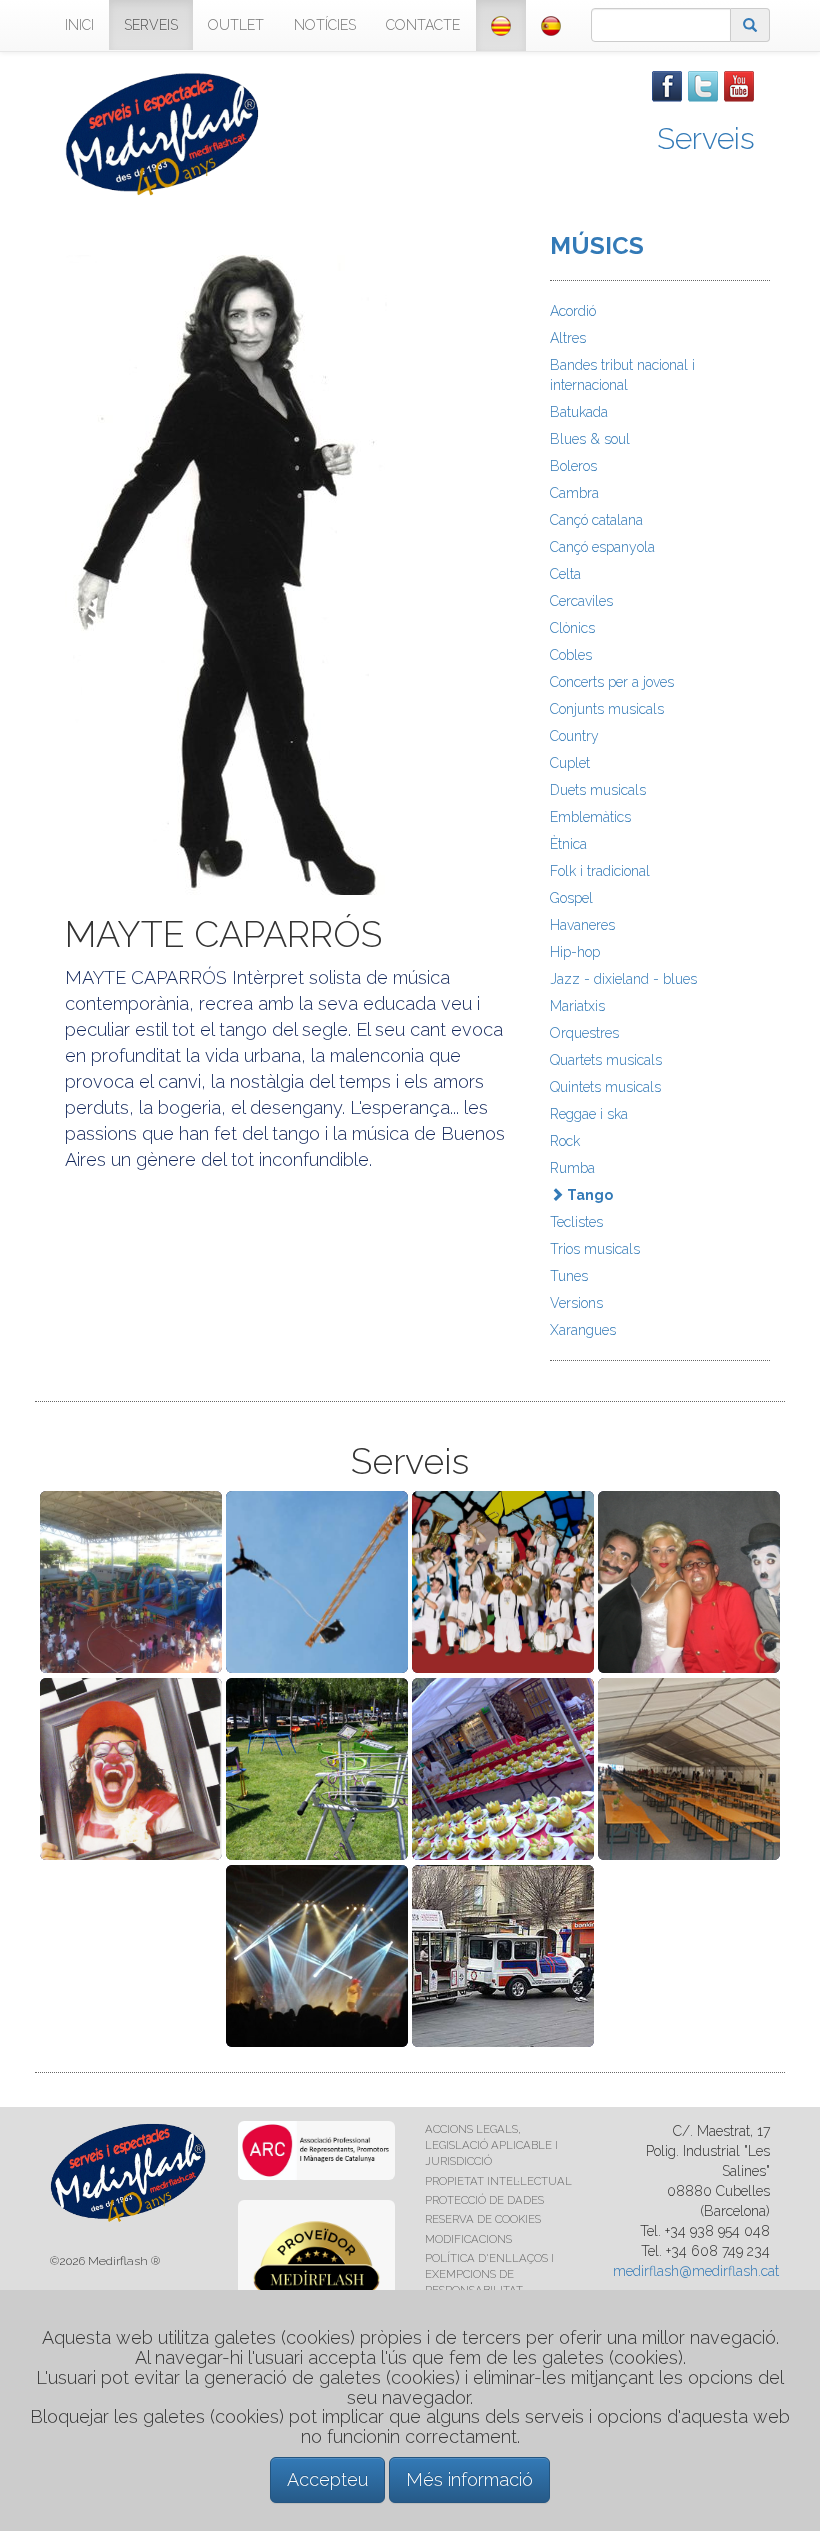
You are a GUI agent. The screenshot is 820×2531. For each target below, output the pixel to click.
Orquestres (584, 1033)
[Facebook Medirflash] (667, 85)
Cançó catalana (596, 520)
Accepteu (327, 2479)
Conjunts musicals (607, 709)
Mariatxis (577, 1006)
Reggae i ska (589, 1114)
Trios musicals (595, 1249)
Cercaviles (581, 601)
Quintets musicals (605, 1087)
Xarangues (583, 1330)
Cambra (574, 493)
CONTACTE (423, 25)
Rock (565, 1141)
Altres (568, 338)
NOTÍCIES (325, 25)
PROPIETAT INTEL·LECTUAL (498, 2181)
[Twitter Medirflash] (703, 85)
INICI (79, 25)
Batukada (579, 412)
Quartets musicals (606, 1060)
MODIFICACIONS (468, 2239)
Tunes (569, 1276)
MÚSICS (597, 245)
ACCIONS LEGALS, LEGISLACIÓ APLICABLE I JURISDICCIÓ (491, 2145)
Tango (588, 1195)
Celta (565, 574)
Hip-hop (575, 952)
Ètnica (568, 844)
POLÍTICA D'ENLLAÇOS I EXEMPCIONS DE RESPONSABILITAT (489, 2274)
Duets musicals (598, 790)
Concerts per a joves (612, 682)
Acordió (573, 311)
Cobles (571, 655)
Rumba (572, 1168)
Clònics (572, 628)
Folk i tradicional (600, 871)
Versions (576, 1303)
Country (574, 736)
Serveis (706, 138)
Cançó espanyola (602, 547)
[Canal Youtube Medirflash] (739, 85)
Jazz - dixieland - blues (623, 979)
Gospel (571, 898)
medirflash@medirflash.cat (696, 2271)
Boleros (573, 466)
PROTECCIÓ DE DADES (484, 2200)
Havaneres (582, 925)
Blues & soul (590, 439)
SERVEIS (151, 25)
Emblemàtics (590, 817)
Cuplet (570, 763)
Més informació (469, 2479)
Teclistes (576, 1222)
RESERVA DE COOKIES (483, 2219)
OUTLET (236, 25)
